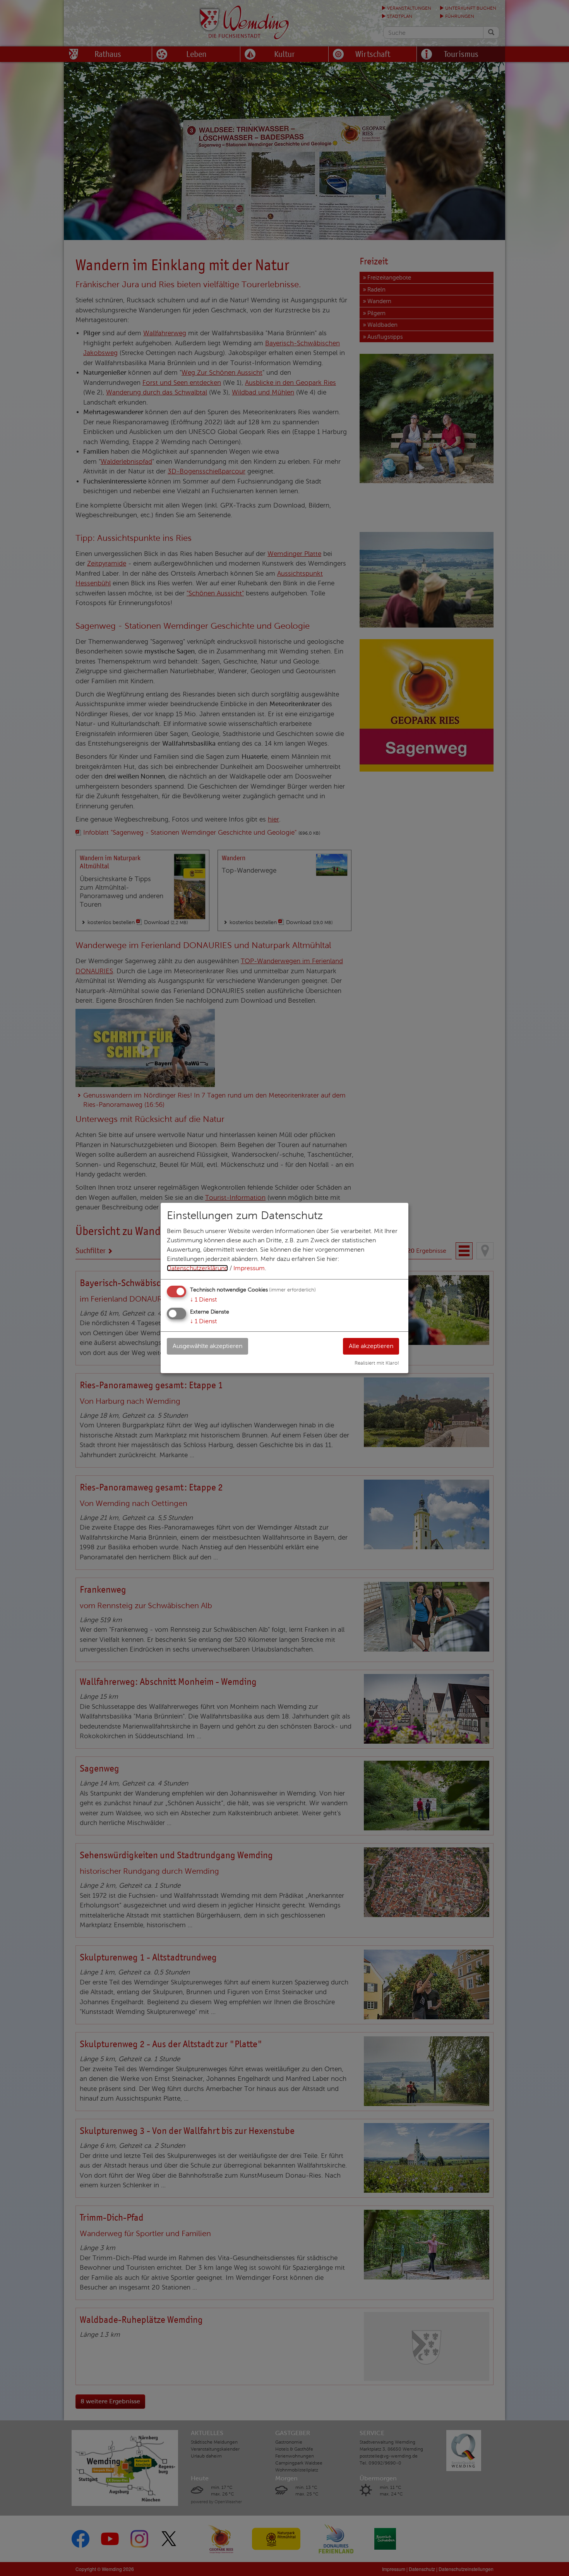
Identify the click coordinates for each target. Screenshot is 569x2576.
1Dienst (203, 1299)
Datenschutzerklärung (197, 1268)
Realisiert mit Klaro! (377, 1363)
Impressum (249, 1268)
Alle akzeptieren (371, 1346)
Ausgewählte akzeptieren (207, 1346)
